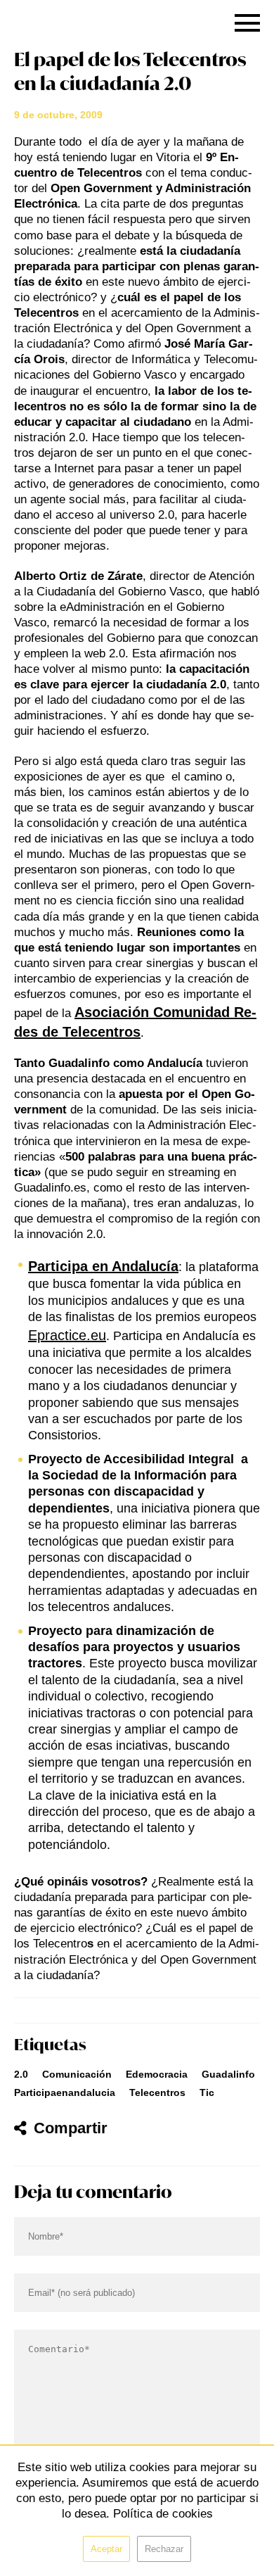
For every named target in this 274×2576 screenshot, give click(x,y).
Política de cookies (163, 2514)
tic (207, 2092)
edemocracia (157, 2074)
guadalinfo (228, 2074)
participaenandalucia (65, 2092)
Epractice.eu (67, 1335)
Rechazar (164, 2549)
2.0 (21, 2074)
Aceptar (106, 2549)
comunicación (77, 2074)
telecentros (157, 2092)
